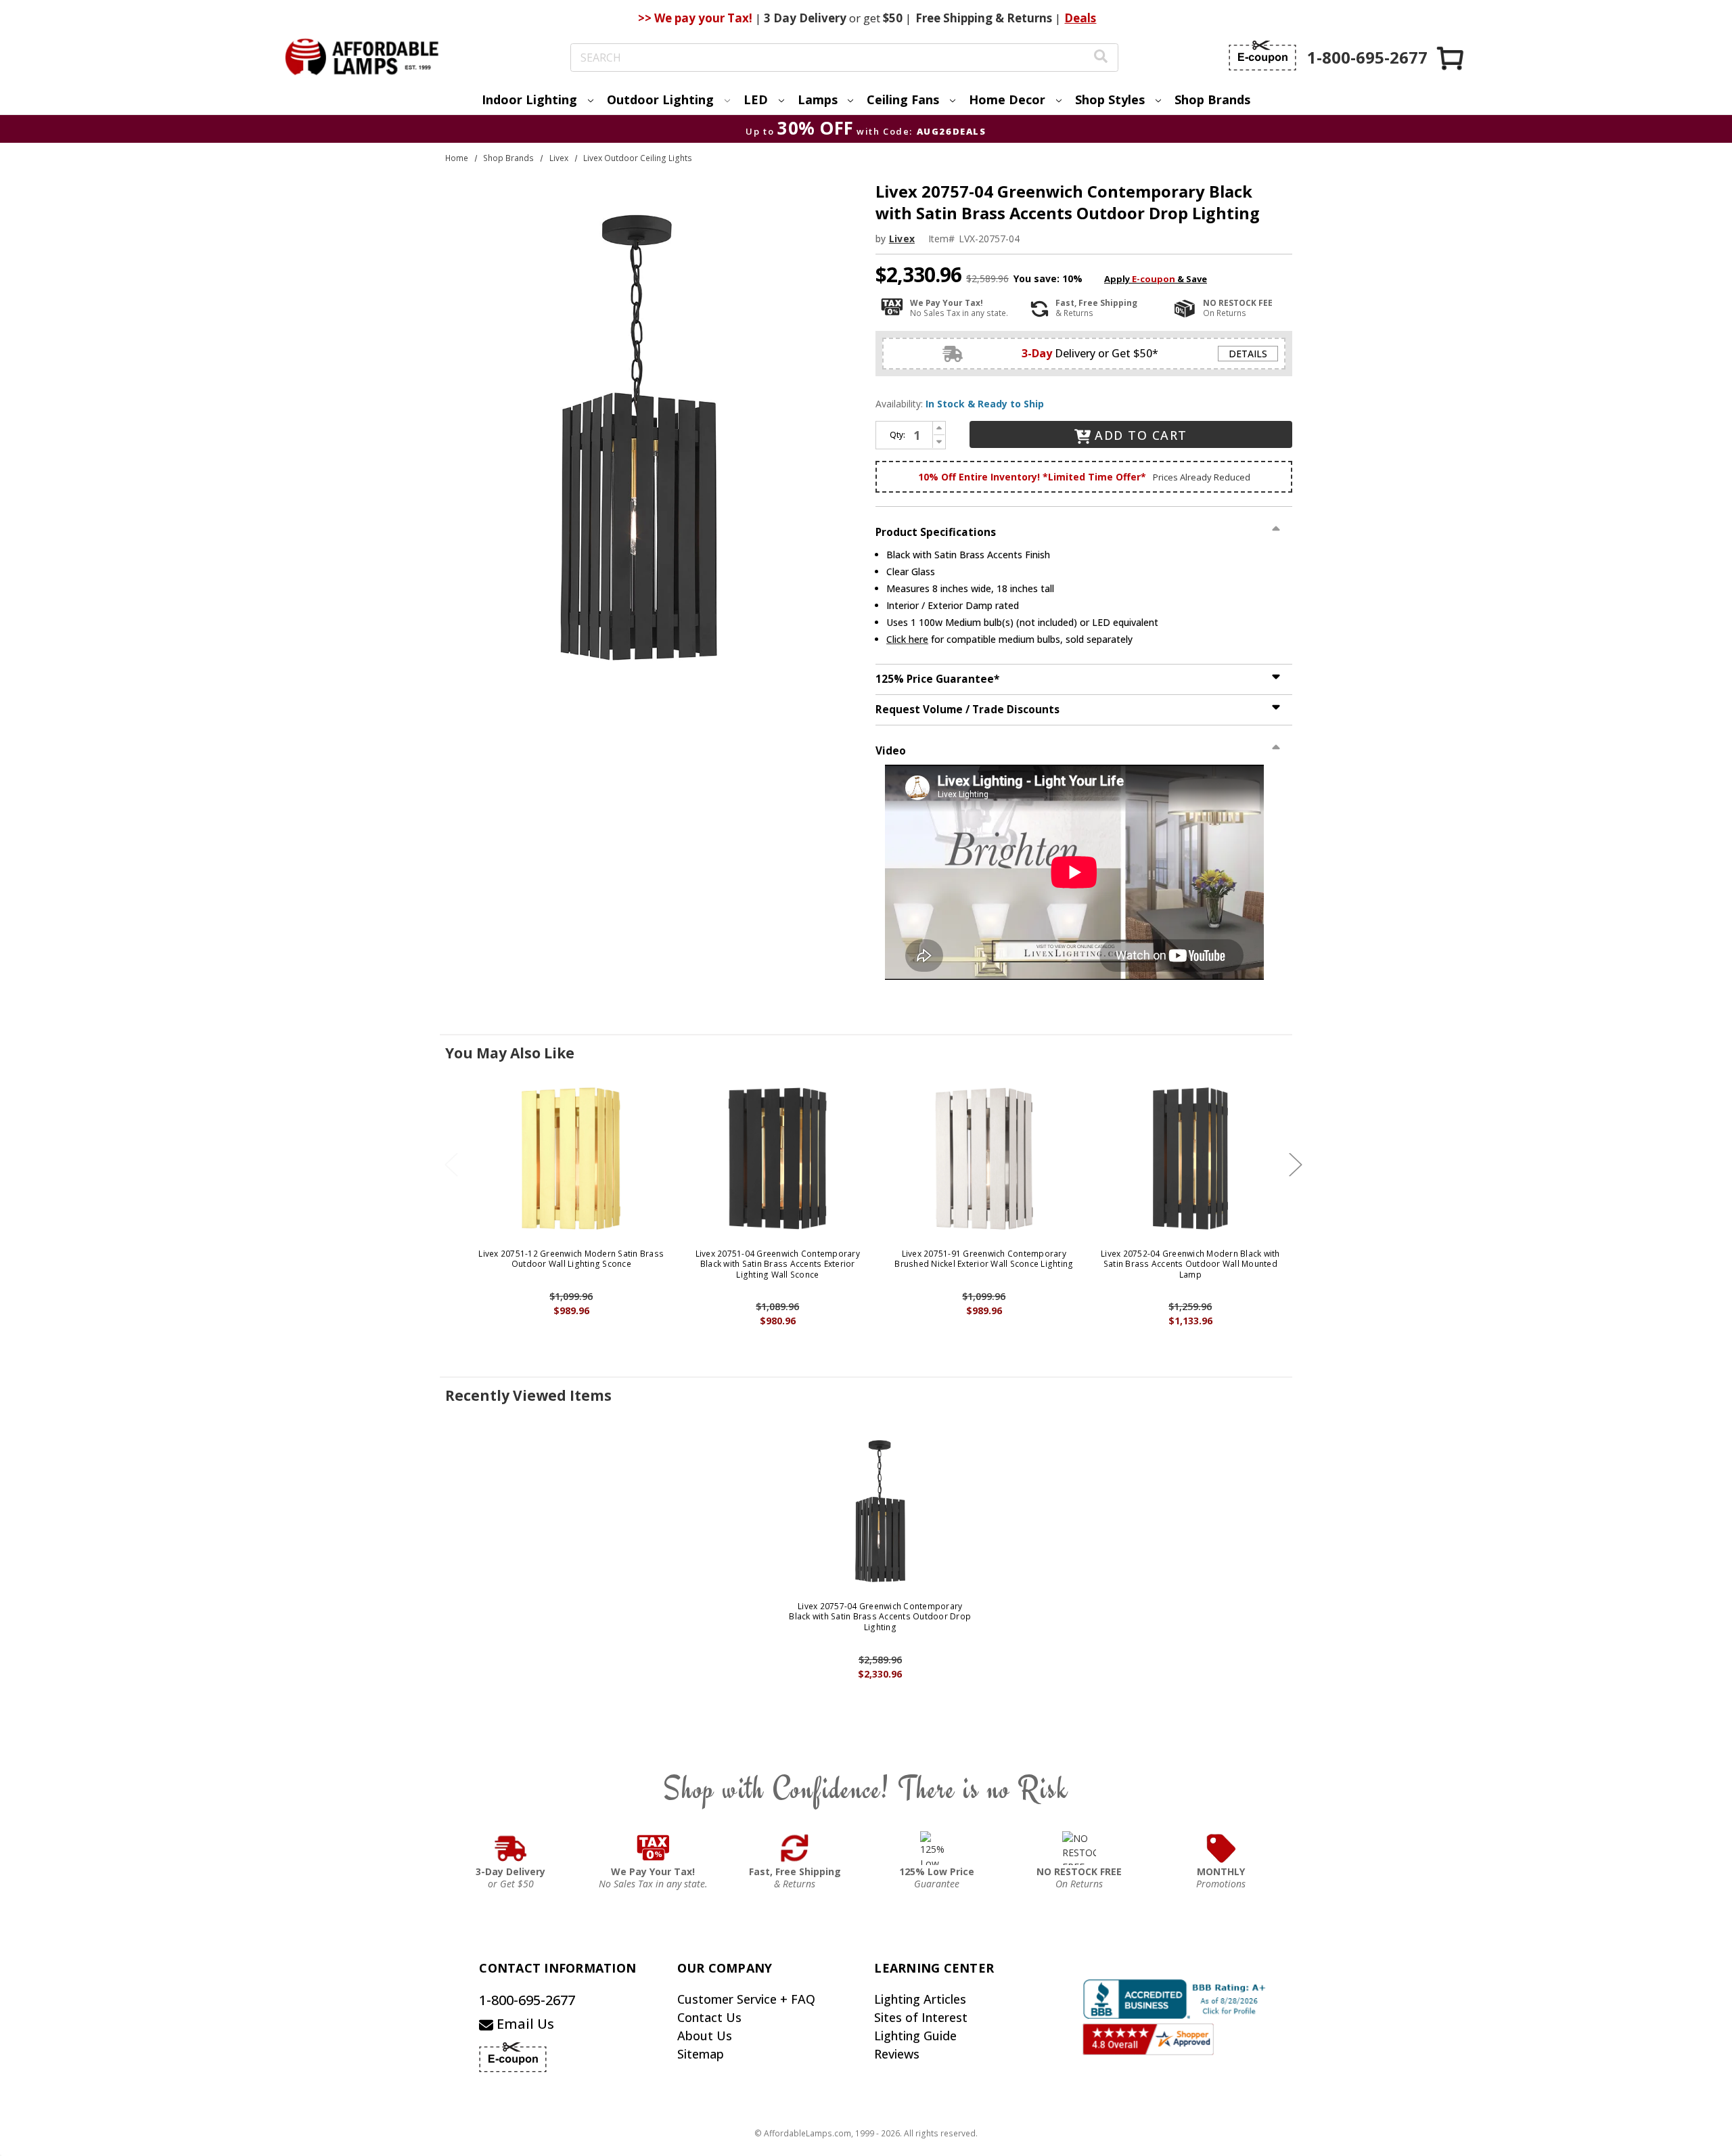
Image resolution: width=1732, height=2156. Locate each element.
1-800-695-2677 (527, 2000)
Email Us (524, 2024)
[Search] (1101, 58)
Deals (1080, 18)
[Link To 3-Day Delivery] (511, 1848)
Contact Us (709, 2017)
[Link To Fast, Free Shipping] (795, 1848)
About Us (705, 2036)
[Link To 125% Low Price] (937, 1848)
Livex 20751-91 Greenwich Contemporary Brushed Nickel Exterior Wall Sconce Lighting (984, 1259)
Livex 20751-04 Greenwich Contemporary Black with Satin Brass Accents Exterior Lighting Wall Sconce (778, 1264)
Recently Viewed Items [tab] (528, 1395)
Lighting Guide (915, 2036)
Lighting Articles (920, 1999)
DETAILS (1248, 354)
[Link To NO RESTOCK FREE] (1079, 1848)
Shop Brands (1212, 99)
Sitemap (701, 2054)
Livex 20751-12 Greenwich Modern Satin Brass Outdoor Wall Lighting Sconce (571, 1259)
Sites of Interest (921, 2017)
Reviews (897, 2054)
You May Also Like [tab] (510, 1053)
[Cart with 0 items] (1451, 58)
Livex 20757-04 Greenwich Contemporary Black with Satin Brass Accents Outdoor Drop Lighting (880, 1617)
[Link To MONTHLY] (1221, 1848)
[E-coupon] (1262, 55)
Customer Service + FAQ (746, 1999)
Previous (451, 1165)
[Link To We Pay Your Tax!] (653, 1848)
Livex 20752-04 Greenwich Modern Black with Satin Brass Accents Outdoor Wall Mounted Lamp (1190, 1264)
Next (1296, 1165)
